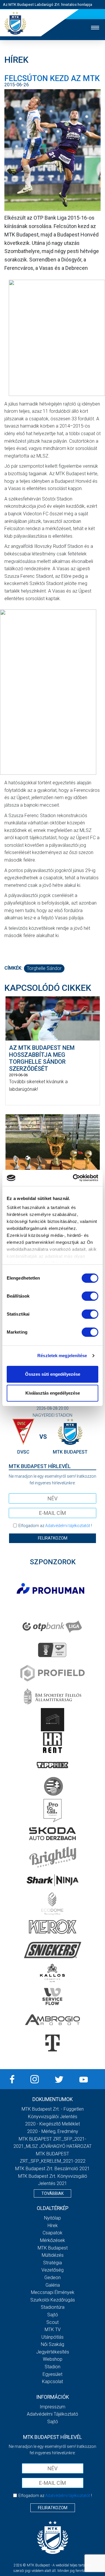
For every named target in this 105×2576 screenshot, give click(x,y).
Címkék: (13, 968)
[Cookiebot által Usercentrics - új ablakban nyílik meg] (74, 1178)
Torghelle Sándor (44, 968)
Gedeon (52, 2278)
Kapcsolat (52, 2382)
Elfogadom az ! (55, 1526)
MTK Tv (53, 2330)
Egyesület (52, 2374)
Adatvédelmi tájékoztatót (68, 1526)
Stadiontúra (53, 2307)
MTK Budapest (53, 2248)
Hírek (53, 2226)
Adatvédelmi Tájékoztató (52, 2414)
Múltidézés (53, 2255)
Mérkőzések (52, 2240)
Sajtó (53, 2315)
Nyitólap (52, 2218)
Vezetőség (52, 2270)
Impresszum (52, 2407)
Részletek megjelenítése (62, 1356)
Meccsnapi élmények (53, 2292)
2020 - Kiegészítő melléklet (52, 2124)
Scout (52, 2322)
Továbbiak (52, 2193)
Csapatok (52, 2233)
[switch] (90, 1296)
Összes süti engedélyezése (53, 1374)
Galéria (53, 2285)
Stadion (52, 2367)
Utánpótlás (52, 2337)
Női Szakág (52, 2344)
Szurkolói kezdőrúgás (53, 2300)
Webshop (53, 2359)
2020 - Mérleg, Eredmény (53, 2131)
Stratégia (52, 2263)
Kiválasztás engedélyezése (53, 1393)
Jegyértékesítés (53, 2352)
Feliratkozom (53, 1538)
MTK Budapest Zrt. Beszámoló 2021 (52, 2169)
